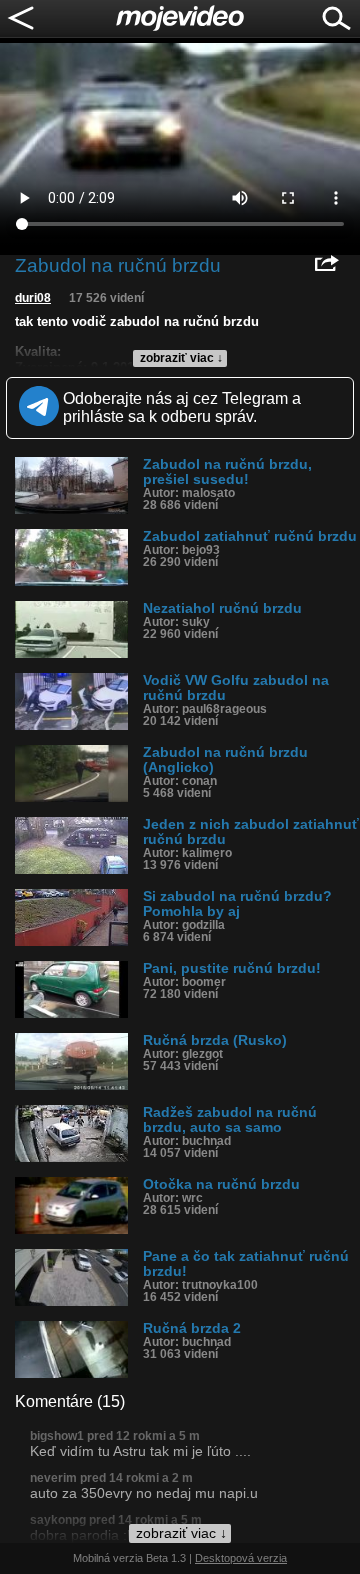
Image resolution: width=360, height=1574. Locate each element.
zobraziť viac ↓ (181, 358)
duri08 (33, 298)
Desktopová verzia (241, 1558)
